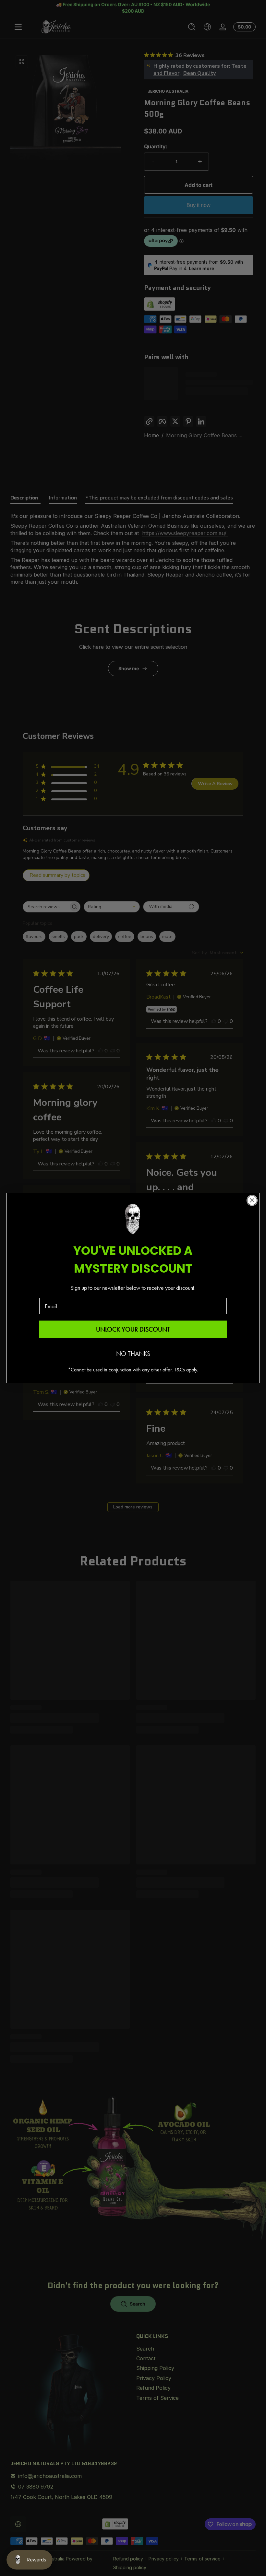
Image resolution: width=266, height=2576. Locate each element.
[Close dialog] (252, 1200)
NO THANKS (133, 1354)
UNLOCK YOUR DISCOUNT (133, 1329)
